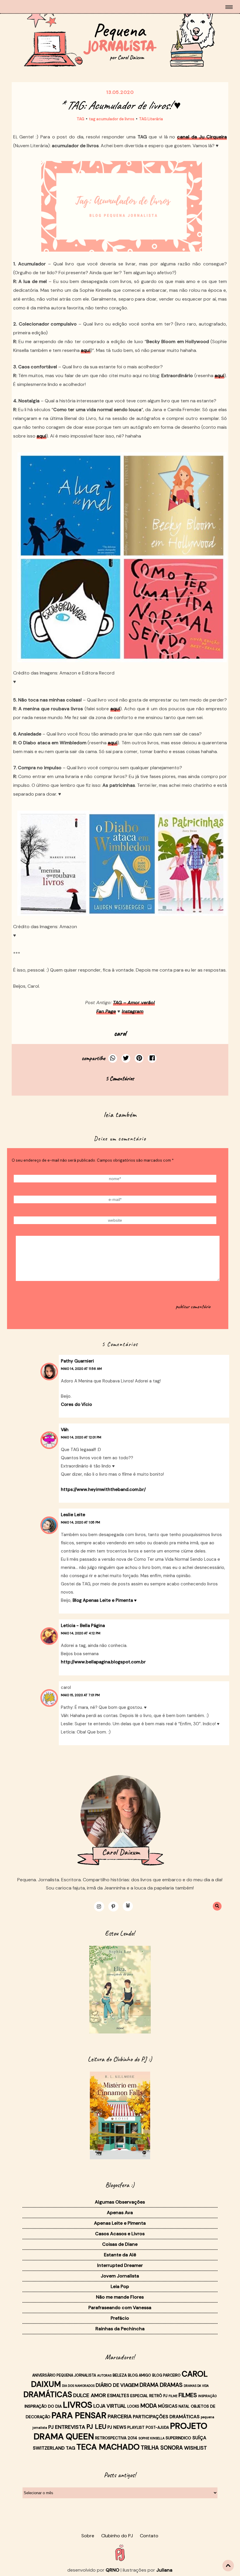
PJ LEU (96, 2427)
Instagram (133, 1011)
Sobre (88, 2536)
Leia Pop (120, 2286)
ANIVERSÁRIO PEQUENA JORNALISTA (64, 2375)
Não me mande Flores (120, 2297)
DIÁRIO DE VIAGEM (117, 2385)
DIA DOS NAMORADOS (78, 2386)
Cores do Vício (76, 1404)
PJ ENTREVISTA (67, 2427)
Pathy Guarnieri (77, 1361)
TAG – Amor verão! (134, 1003)
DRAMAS (171, 2385)
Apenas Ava (120, 2213)
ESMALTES (118, 2396)
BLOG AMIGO (139, 2375)
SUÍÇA (199, 2438)
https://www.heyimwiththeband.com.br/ (103, 1489)
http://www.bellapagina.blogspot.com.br (103, 1662)
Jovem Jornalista (120, 2276)
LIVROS (78, 2405)
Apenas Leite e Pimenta (120, 2223)
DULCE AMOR (90, 2395)
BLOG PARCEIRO (166, 2375)
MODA (149, 2406)
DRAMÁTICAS (48, 2394)
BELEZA (120, 2375)
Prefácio (120, 2318)
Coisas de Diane (120, 2244)
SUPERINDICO (178, 2438)
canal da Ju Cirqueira (202, 137)
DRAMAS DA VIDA (196, 2386)
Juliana (164, 2570)
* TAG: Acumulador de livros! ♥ (120, 105)
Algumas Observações (120, 2202)
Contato (149, 2536)
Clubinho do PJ (117, 2536)
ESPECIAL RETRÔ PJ (149, 2396)
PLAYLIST (136, 2427)
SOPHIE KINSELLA (151, 2438)
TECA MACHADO (108, 2447)
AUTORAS (104, 2375)
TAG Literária (151, 119)
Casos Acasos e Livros (120, 2234)
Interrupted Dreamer (120, 2265)
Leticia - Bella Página (83, 1626)
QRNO (113, 2570)
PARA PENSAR (79, 2415)
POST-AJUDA (157, 2428)
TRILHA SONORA (162, 2448)
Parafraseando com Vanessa (120, 2308)
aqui (86, 350)
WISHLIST (196, 2448)
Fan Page (106, 1011)
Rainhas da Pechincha (120, 2329)
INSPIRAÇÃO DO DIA (43, 2406)
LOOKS (133, 2406)
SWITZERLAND (49, 2448)
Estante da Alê (120, 2255)
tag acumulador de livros (112, 119)
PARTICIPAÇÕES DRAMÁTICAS (166, 2417)
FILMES (188, 2395)
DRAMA (149, 2385)
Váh (65, 1430)
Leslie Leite (73, 1515)
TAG (80, 119)
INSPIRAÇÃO (207, 2396)
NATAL (184, 2406)
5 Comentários (120, 1078)
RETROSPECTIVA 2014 (116, 2438)
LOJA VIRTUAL (110, 2406)
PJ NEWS (117, 2427)
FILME (173, 2396)
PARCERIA (120, 2416)
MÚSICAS (168, 2406)
